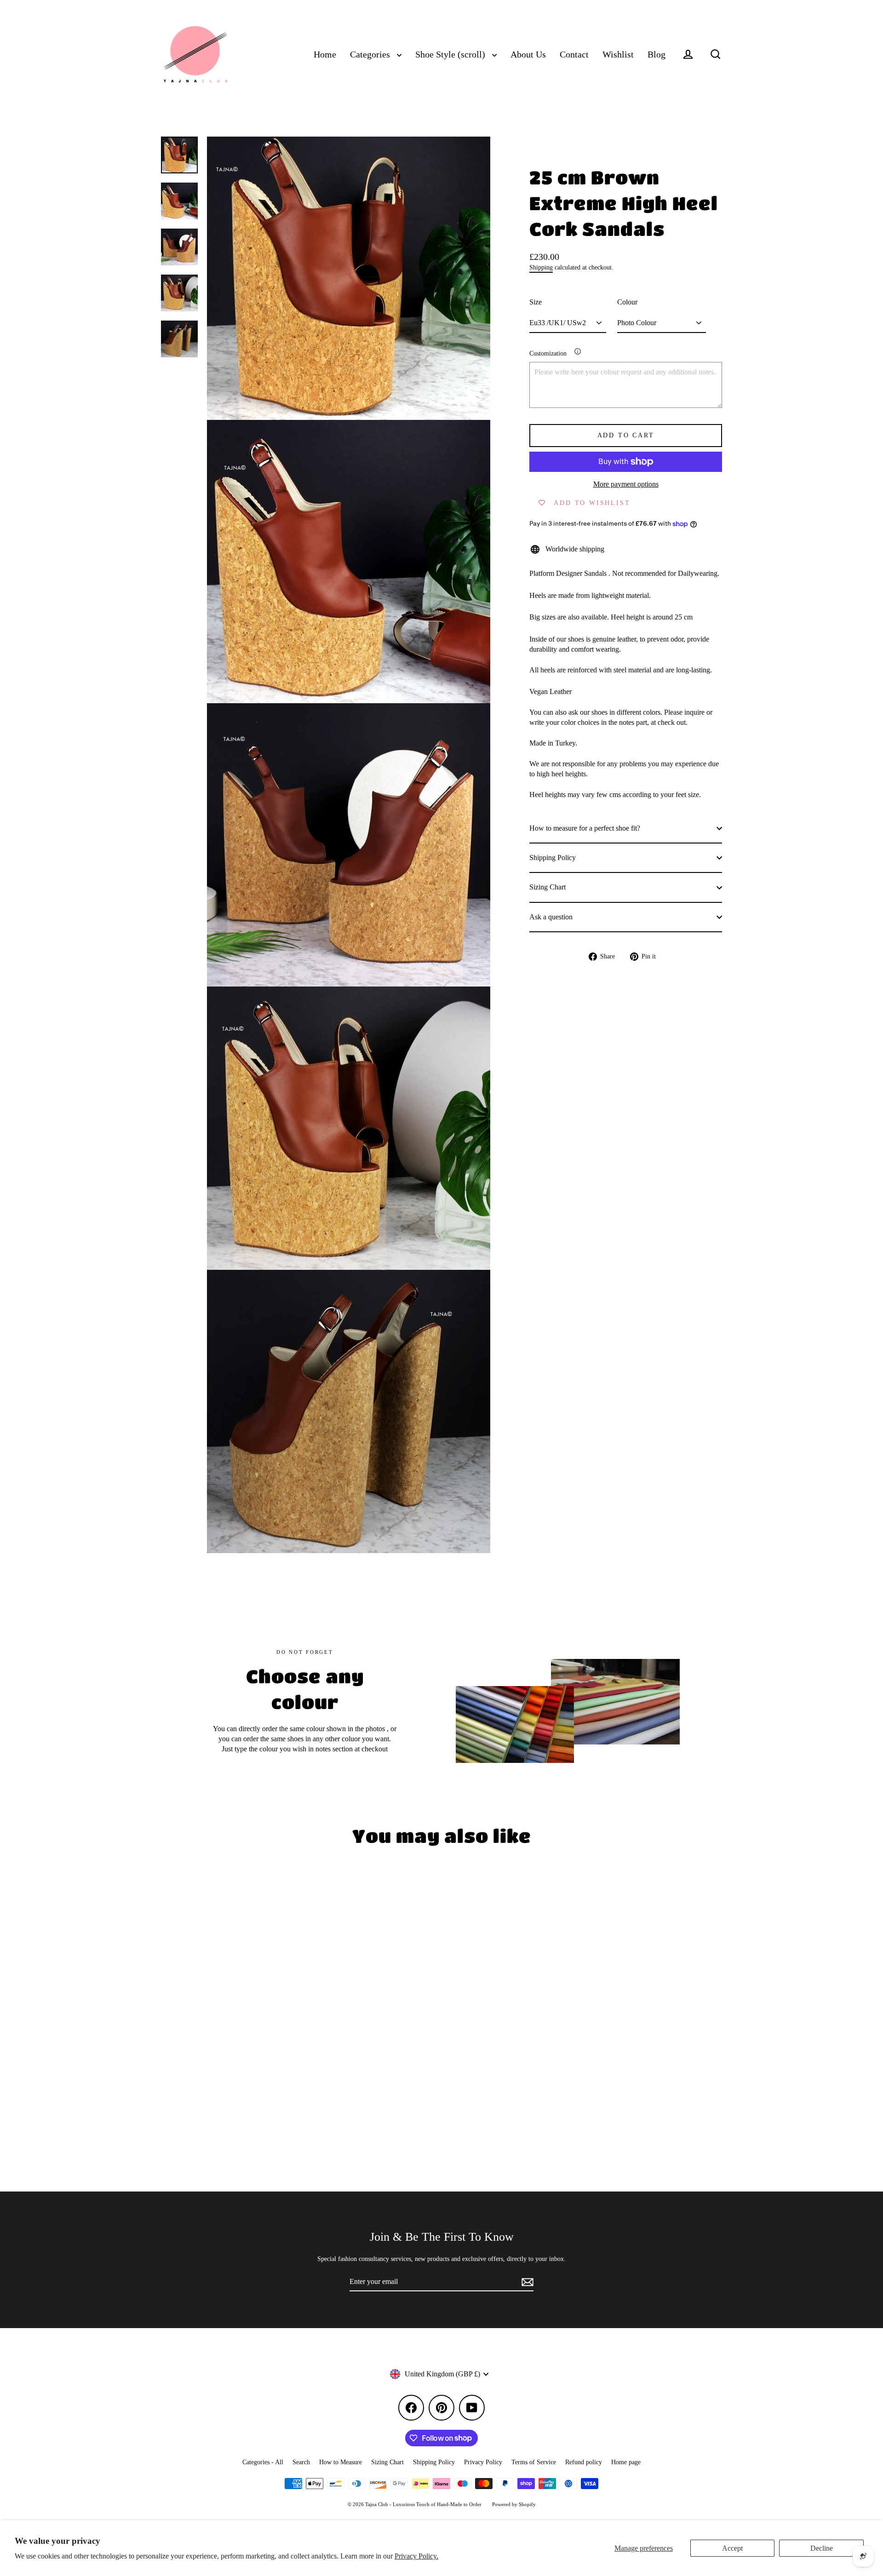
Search (301, 2462)
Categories (371, 55)
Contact (574, 55)
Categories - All (263, 2462)
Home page (626, 2462)
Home (325, 55)
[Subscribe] (526, 2282)
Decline (822, 2548)
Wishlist (618, 55)
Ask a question (551, 917)
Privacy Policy (483, 2462)
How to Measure (341, 2462)
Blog (657, 55)
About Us (528, 55)
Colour (627, 302)
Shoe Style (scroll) (451, 55)
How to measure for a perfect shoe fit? (585, 828)
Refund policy (584, 2462)
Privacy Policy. (416, 2556)
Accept (732, 2548)
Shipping (541, 267)
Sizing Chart (548, 887)
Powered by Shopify (514, 2504)
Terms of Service (534, 2462)
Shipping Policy (553, 858)
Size (536, 302)
